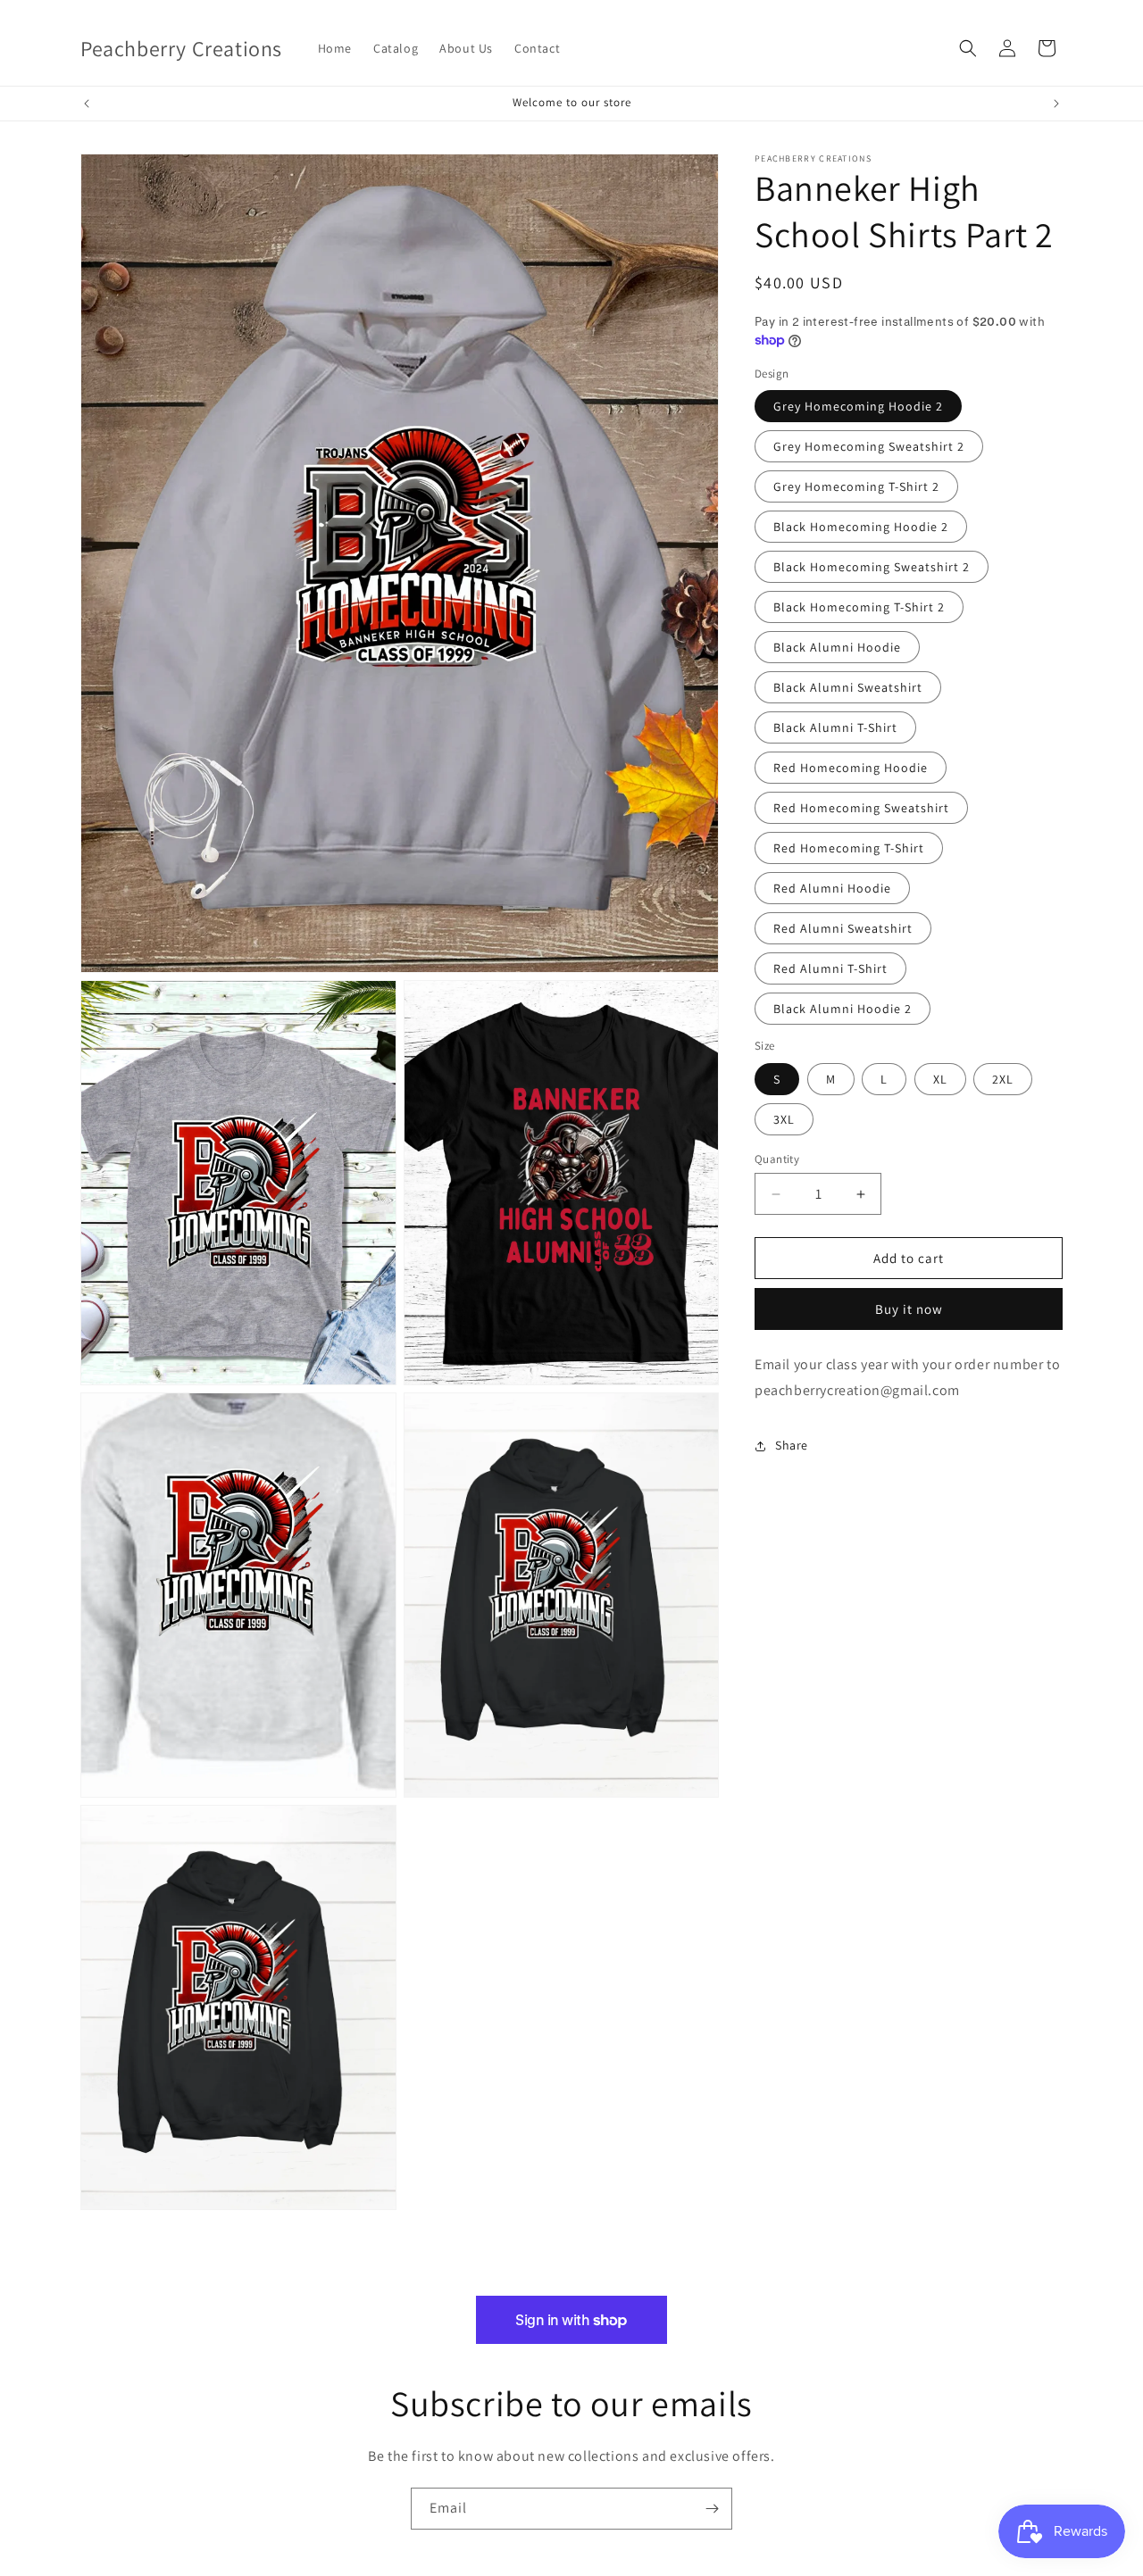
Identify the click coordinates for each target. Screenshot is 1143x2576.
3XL (784, 1119)
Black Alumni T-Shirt (835, 727)
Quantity (777, 1159)
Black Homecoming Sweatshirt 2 (872, 567)
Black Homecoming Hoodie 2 (861, 527)
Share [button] (792, 1445)
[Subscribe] (712, 2509)
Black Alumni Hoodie (837, 647)
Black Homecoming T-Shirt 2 (859, 607)
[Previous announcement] (87, 104)
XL (940, 1079)
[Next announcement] (1056, 104)
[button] (968, 48)
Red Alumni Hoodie (832, 888)
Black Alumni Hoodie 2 (843, 1009)
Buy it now (909, 1309)
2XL (1003, 1079)
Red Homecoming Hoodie (851, 768)
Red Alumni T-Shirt (830, 968)
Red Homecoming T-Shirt (849, 848)
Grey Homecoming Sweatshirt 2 (869, 446)
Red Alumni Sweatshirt (843, 928)
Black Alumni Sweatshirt (848, 687)
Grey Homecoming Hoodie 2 (858, 406)
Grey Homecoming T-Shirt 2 (856, 486)
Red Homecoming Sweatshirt (861, 808)
